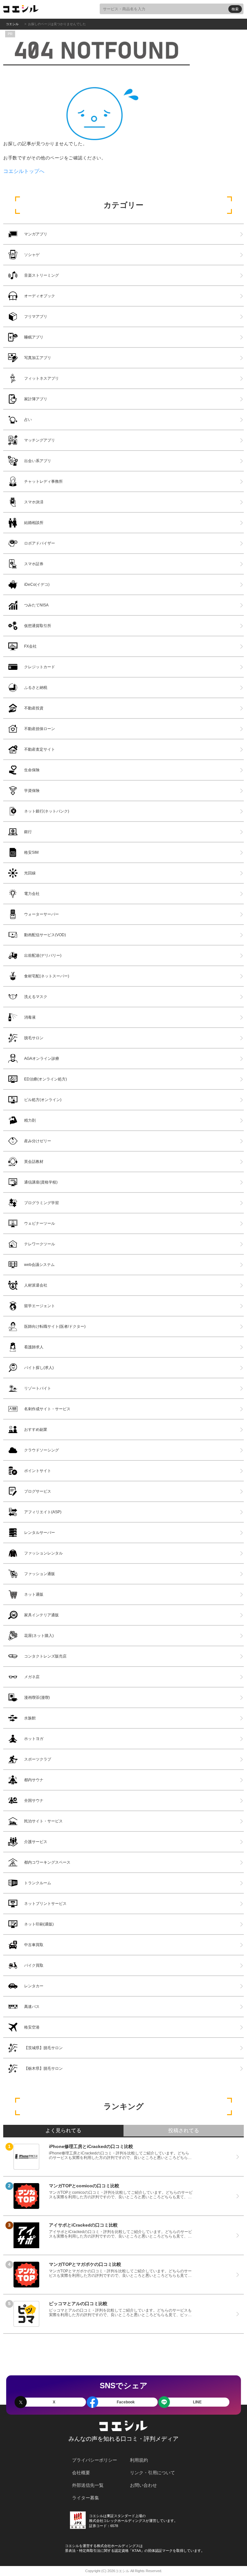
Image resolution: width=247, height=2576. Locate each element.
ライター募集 (86, 2498)
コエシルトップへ (24, 171)
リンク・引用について (152, 2473)
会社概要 (81, 2473)
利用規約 (139, 2460)
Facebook (126, 2402)
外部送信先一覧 (88, 2485)
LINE (197, 2402)
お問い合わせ (143, 2485)
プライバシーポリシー (95, 2460)
